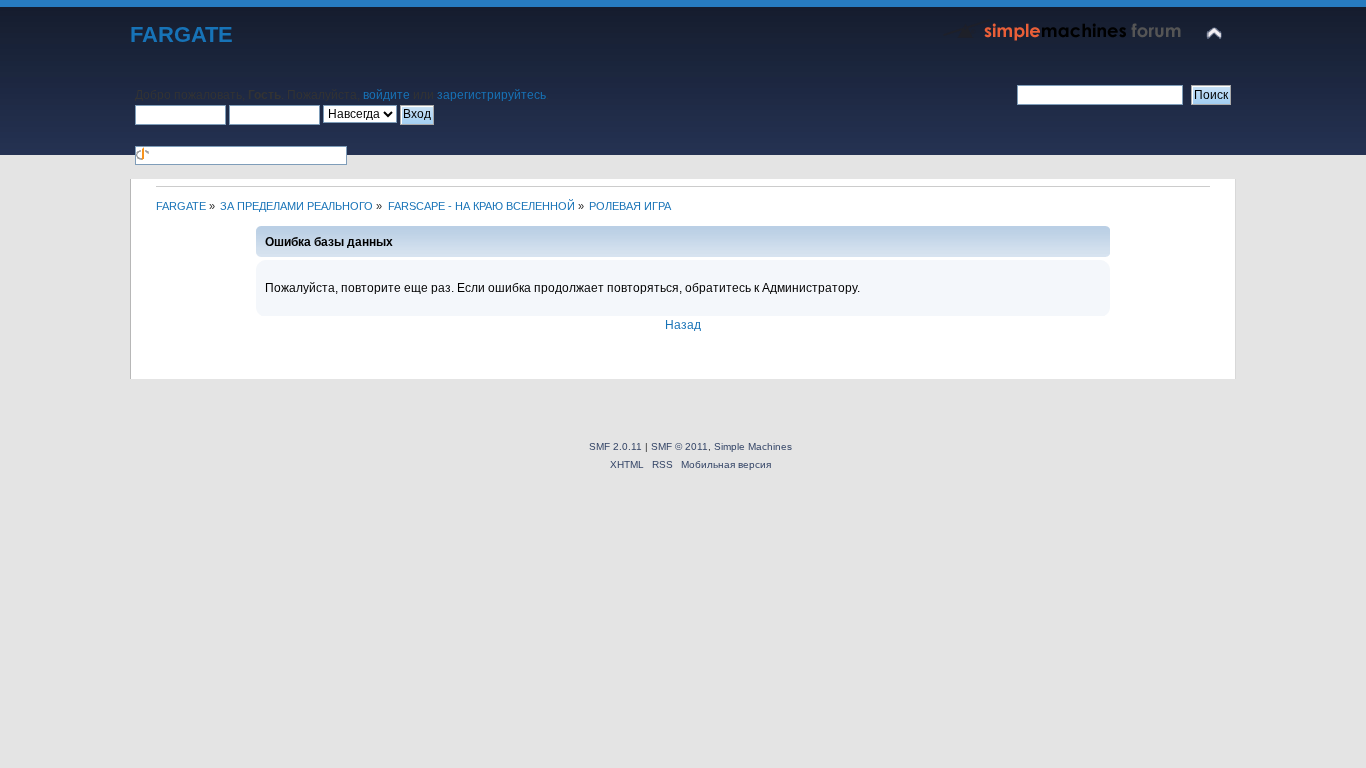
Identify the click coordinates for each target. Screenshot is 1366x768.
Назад (683, 325)
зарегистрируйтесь (491, 95)
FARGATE (181, 34)
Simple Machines (753, 446)
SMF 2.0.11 (615, 446)
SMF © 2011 (679, 446)
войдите (386, 95)
